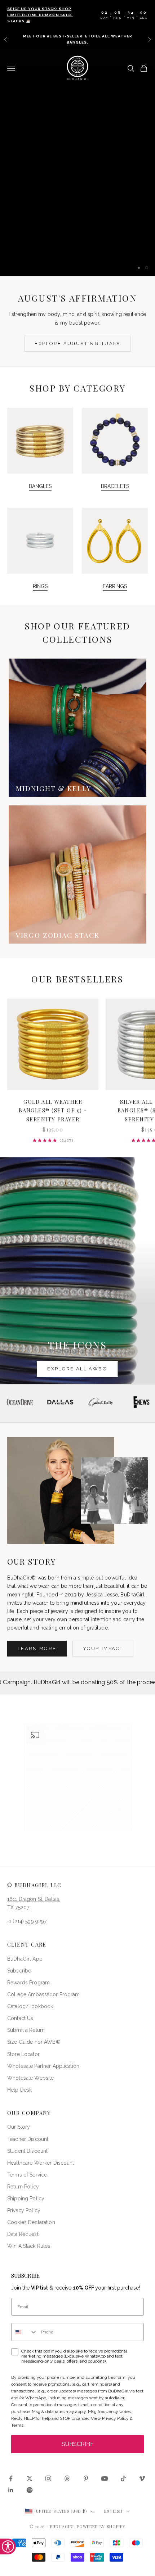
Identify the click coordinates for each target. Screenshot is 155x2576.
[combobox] (25, 2332)
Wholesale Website (30, 2078)
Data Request (23, 2234)
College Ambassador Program (44, 1994)
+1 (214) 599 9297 (27, 1921)
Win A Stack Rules (29, 2246)
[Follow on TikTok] (123, 2478)
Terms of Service (27, 2175)
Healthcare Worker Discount (41, 2163)
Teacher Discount (28, 2139)
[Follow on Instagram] (48, 2478)
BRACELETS (115, 486)
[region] (77, 162)
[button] (78, 1777)
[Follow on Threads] (67, 2478)
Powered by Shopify (101, 2527)
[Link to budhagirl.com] (53, 1044)
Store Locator (23, 2054)
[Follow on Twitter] (30, 2478)
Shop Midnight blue (77, 223)
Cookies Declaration (31, 2222)
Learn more (37, 1648)
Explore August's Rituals (77, 344)
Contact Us (20, 2018)
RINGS (40, 586)
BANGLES (40, 486)
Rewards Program (28, 1983)
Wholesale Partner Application (43, 2066)
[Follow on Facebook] (11, 2478)
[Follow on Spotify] (30, 2490)
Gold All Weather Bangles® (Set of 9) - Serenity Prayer (53, 1110)
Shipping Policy (26, 2198)
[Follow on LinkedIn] (11, 2490)
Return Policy (23, 2187)
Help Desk (19, 2090)
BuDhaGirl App (25, 1959)
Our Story (19, 2127)
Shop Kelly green (77, 245)
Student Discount (27, 2151)
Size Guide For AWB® (34, 2042)
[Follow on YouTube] (105, 2478)
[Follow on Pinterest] (86, 2478)
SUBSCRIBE (78, 2444)
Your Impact (103, 1648)
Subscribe (19, 1971)
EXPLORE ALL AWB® (77, 1369)
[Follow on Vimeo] (142, 2478)
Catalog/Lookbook (30, 2006)
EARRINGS (115, 586)
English (114, 2511)
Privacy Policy (24, 2210)
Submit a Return (26, 2030)
